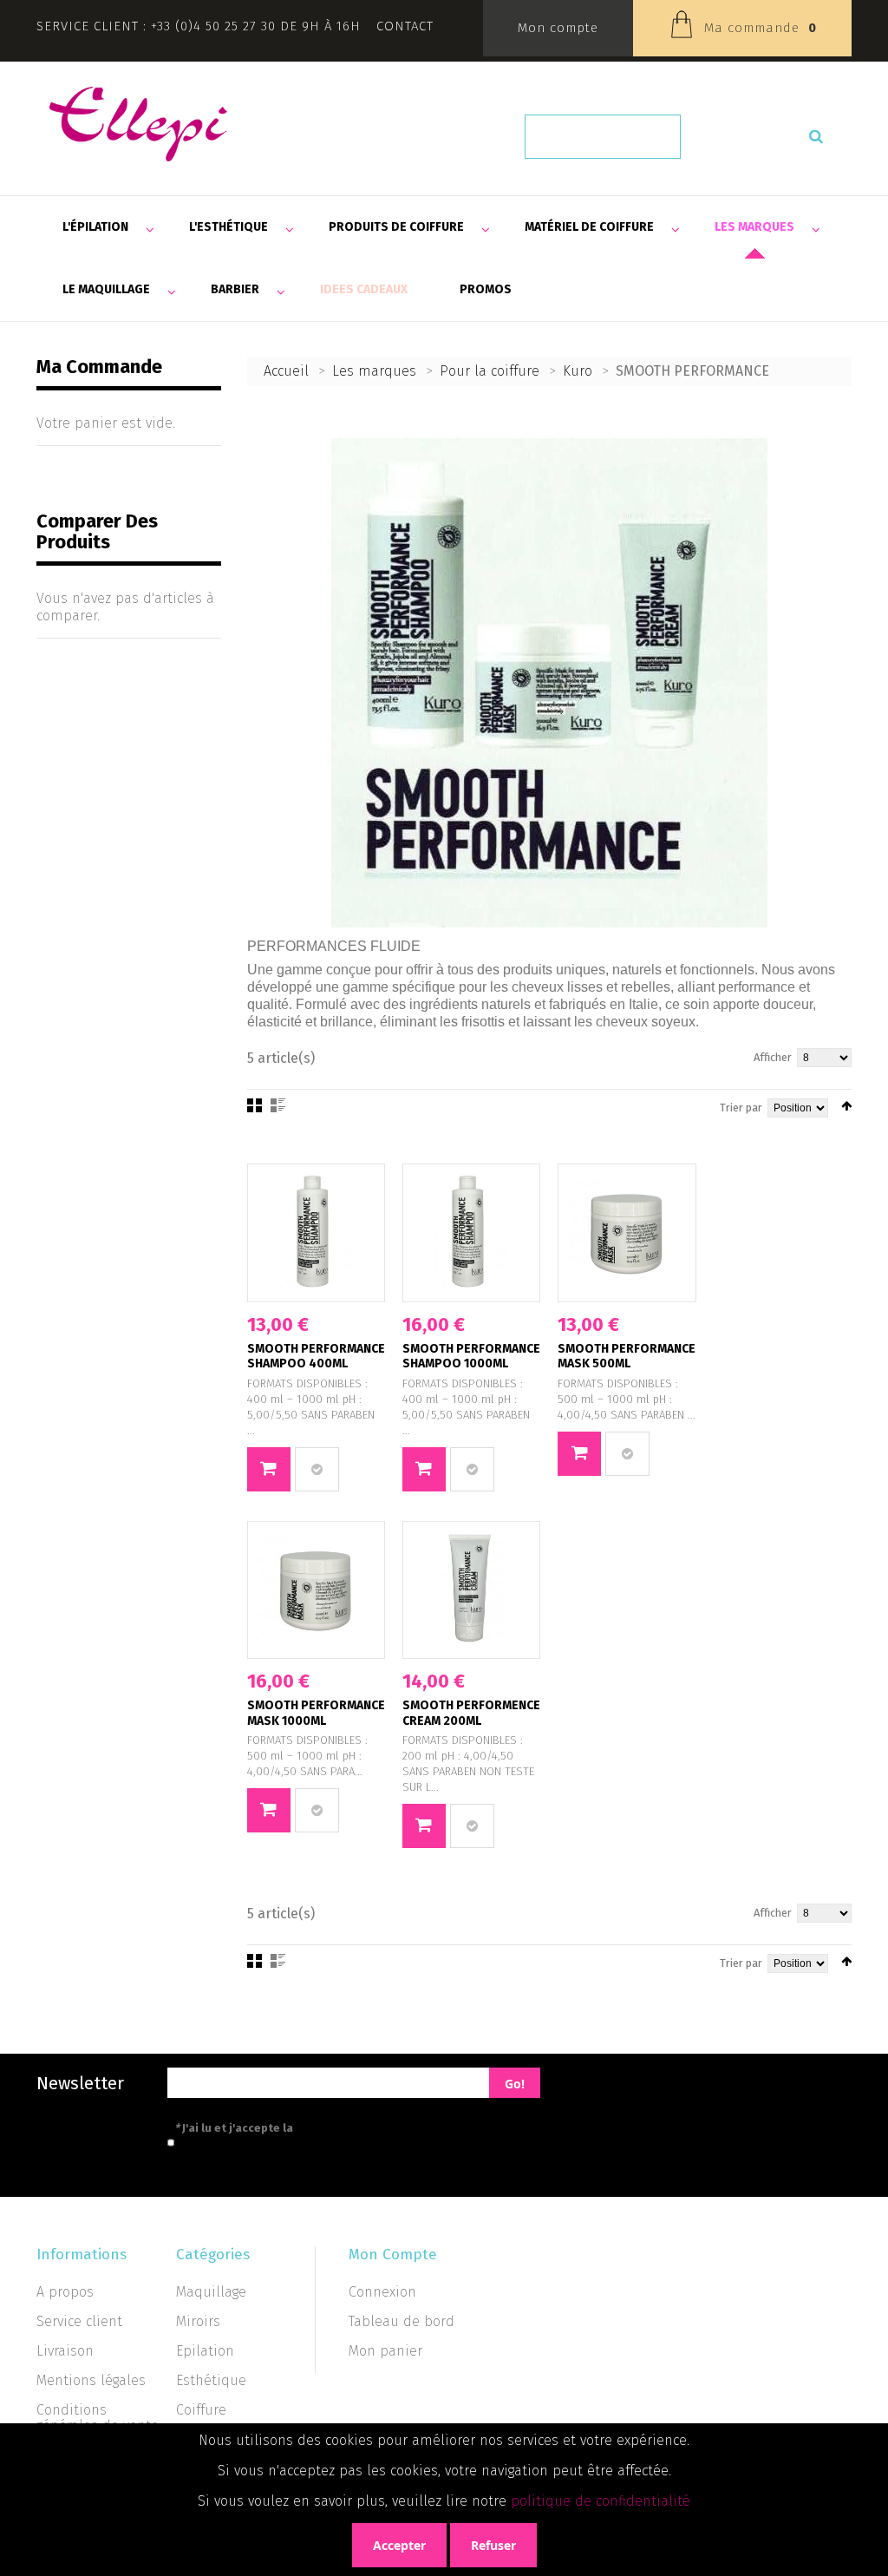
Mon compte (558, 28)
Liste (278, 1105)
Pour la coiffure (490, 371)
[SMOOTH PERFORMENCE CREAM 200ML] (471, 1590)
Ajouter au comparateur (317, 1469)
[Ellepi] (138, 124)
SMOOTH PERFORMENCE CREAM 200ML (471, 1713)
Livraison (65, 2351)
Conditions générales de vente (98, 2418)
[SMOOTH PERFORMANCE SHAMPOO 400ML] (316, 1232)
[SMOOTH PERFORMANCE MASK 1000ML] (316, 1590)
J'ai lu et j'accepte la (312, 2128)
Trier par (741, 1108)
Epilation (205, 2351)
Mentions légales (91, 2380)
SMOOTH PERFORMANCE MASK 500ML (627, 1357)
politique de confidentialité (601, 2501)
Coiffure (201, 2410)
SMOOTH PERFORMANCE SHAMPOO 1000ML (471, 1357)
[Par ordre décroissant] (846, 1106)
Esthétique (211, 2380)
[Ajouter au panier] (269, 1469)
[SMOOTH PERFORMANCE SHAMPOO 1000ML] (471, 1232)
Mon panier (385, 2351)
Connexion (382, 2292)
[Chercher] (816, 137)
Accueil (286, 371)
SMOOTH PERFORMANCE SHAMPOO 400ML (316, 1357)
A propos (65, 2292)
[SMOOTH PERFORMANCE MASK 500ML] (627, 1232)
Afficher (773, 1057)
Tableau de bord (402, 2321)
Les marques (374, 371)
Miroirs (198, 2321)
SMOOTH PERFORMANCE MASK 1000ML (316, 1713)
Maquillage (211, 2292)
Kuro (578, 371)
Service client (79, 2321)
